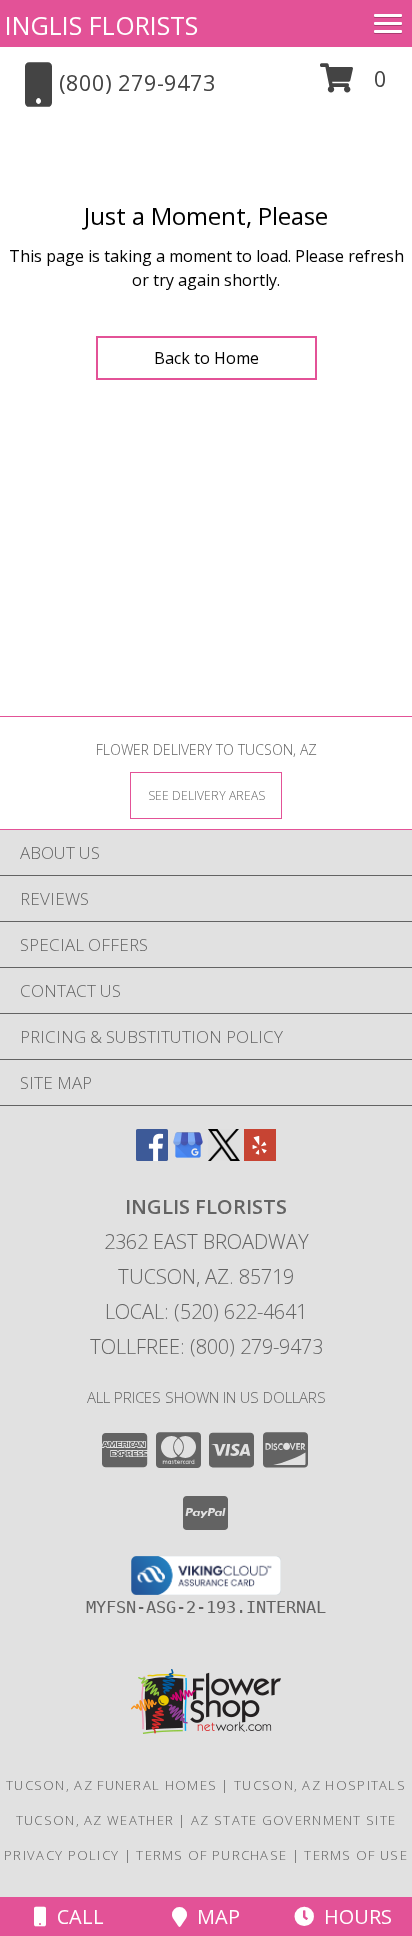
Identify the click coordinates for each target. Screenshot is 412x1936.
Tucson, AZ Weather (95, 1820)
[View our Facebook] (152, 1154)
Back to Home (206, 358)
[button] (353, 85)
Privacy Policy (61, 1855)
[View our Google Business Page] (188, 1154)
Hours (353, 1916)
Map (213, 1916)
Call (75, 1916)
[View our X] (224, 1154)
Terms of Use (356, 1855)
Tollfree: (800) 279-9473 (206, 1346)
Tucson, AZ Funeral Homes (111, 1785)
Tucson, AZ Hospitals (320, 1785)
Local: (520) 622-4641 (206, 1311)
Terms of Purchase (211, 1855)
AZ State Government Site (293, 1820)
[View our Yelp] (260, 1154)
